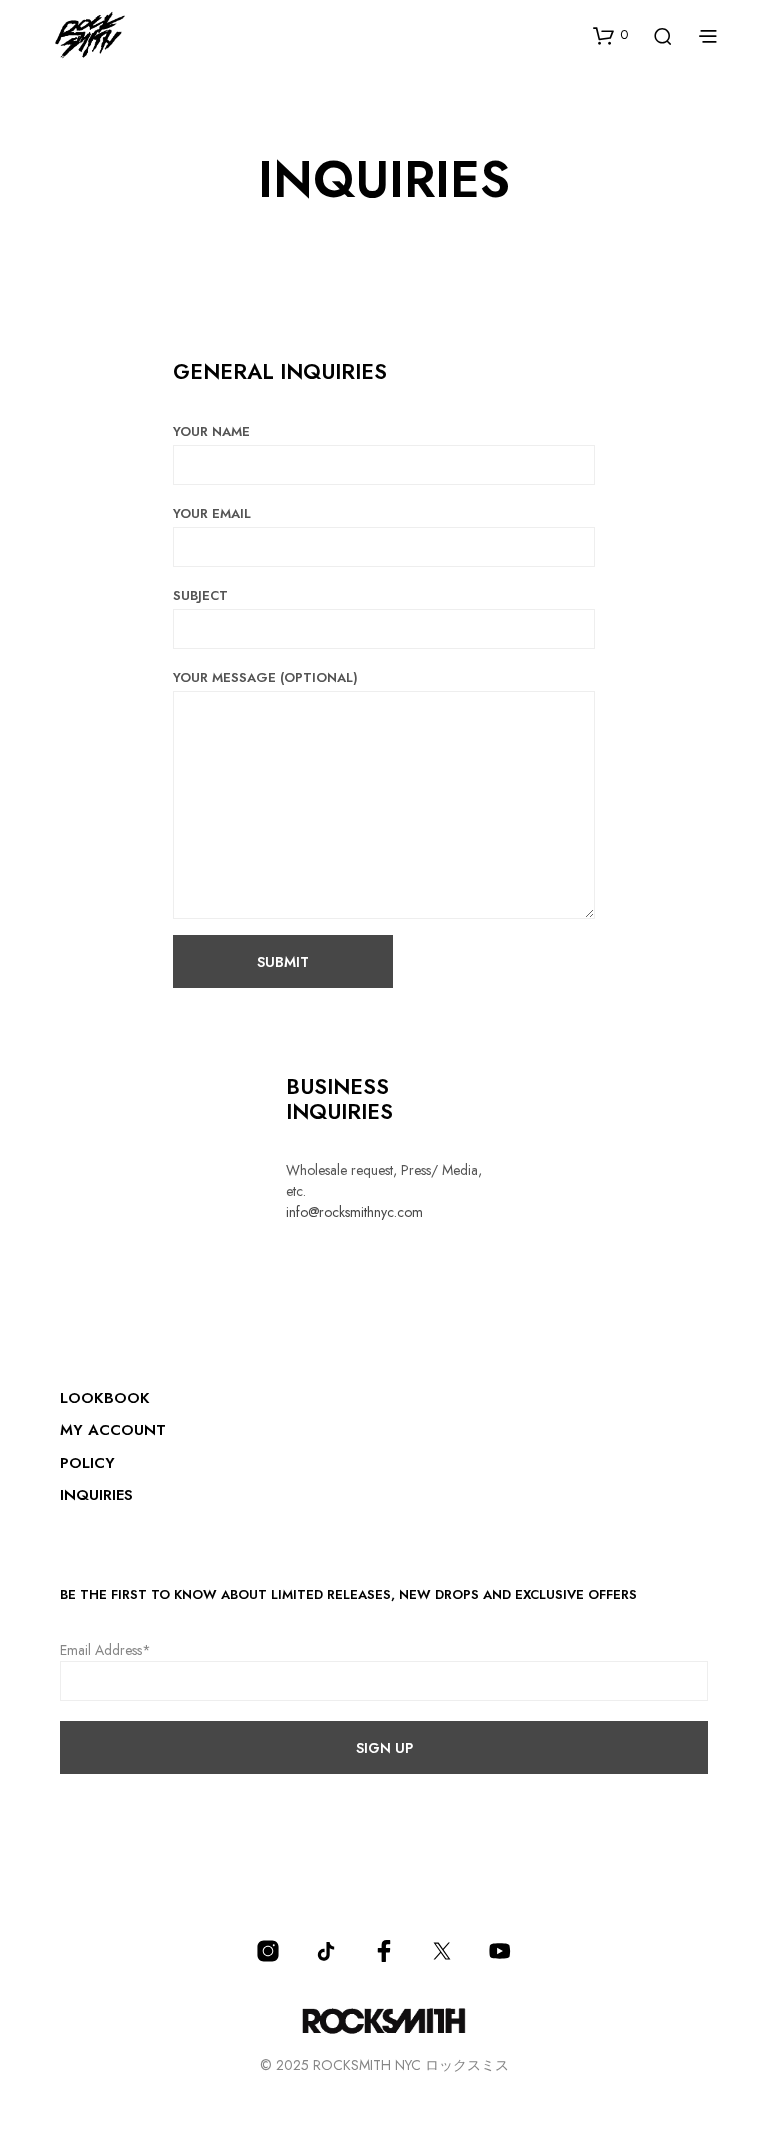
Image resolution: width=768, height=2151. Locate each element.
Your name (211, 431)
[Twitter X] (442, 1951)
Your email (212, 513)
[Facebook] (384, 1951)
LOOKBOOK (105, 1398)
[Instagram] (268, 1951)
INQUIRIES (96, 1495)
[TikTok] (326, 1951)
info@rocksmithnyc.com (354, 1212)
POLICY (87, 1463)
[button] (610, 35)
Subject (200, 595)
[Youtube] (500, 1951)
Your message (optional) (265, 677)
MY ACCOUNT (113, 1430)
